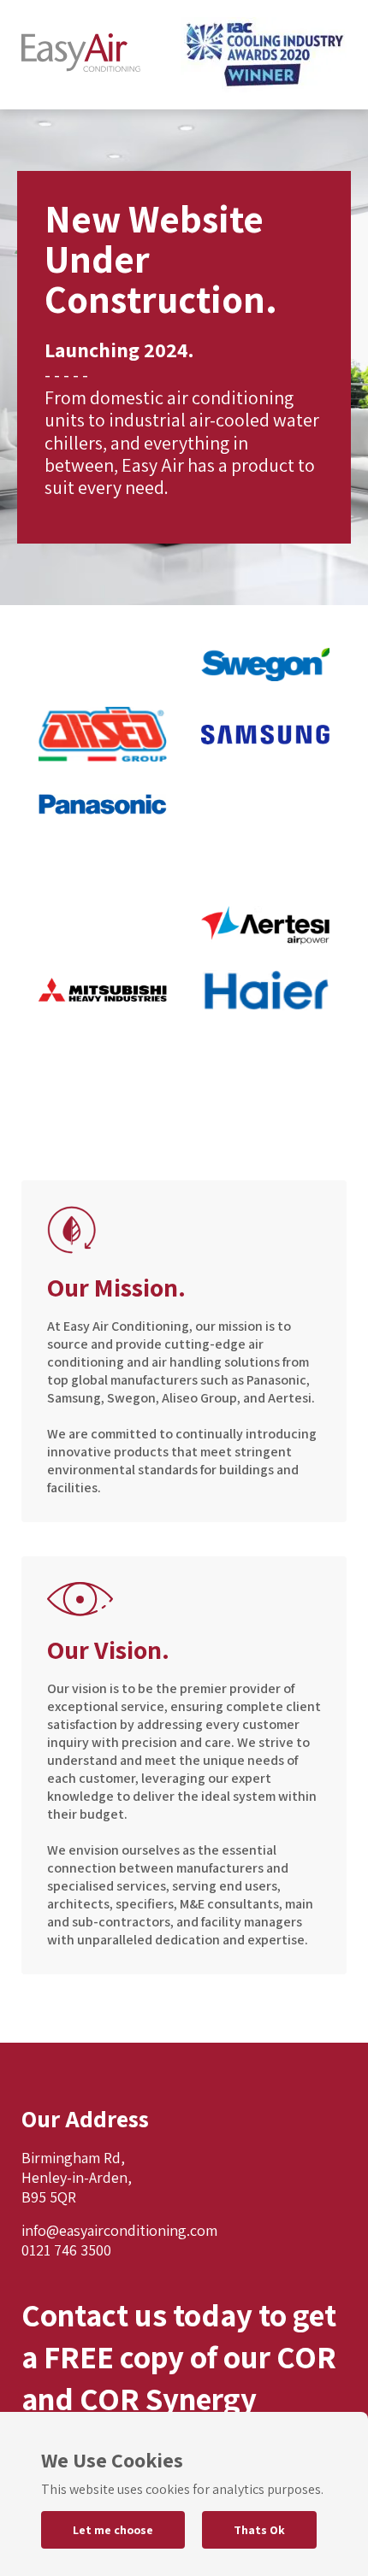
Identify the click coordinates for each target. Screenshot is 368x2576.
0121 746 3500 (66, 2250)
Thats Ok (259, 2530)
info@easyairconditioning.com (119, 2230)
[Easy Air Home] (81, 55)
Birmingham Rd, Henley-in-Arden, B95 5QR (77, 2177)
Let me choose (113, 2530)
